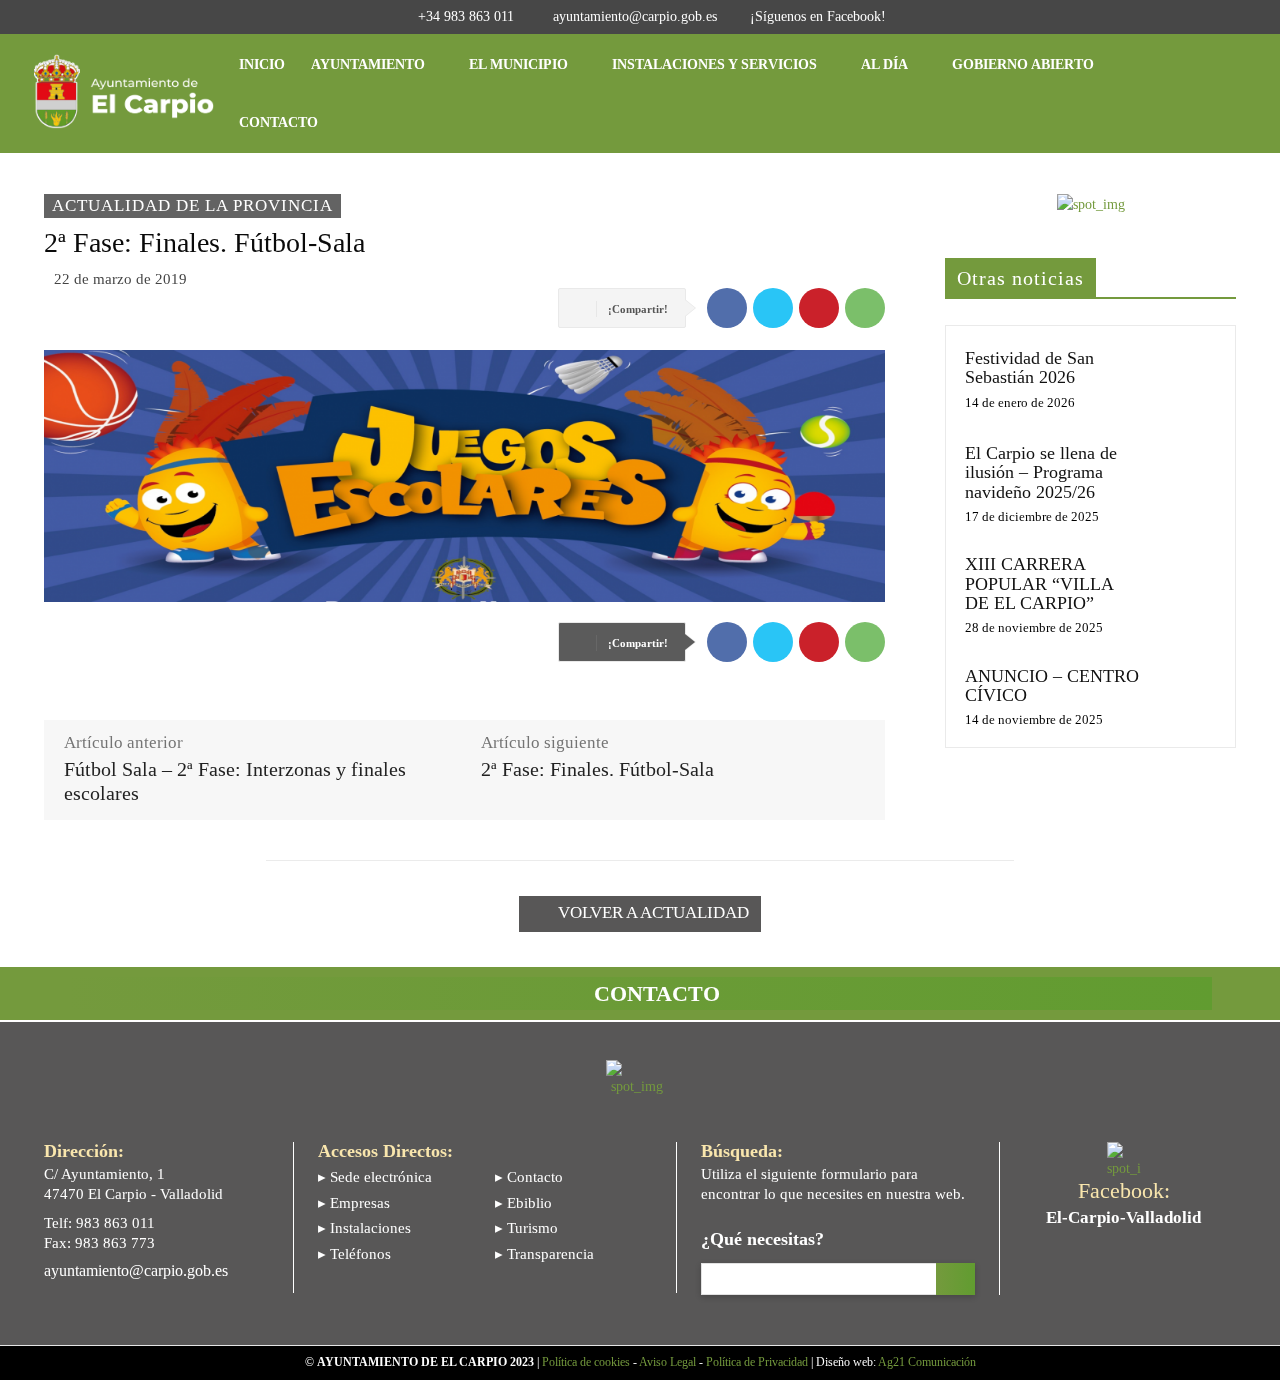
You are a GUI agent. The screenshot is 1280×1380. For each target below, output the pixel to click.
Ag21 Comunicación (927, 1362)
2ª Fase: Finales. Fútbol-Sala (597, 769)
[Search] (955, 1279)
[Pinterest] (819, 308)
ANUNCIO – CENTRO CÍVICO (1052, 685)
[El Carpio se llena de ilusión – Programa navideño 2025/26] (1183, 472)
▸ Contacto (529, 1177)
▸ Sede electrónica (375, 1177)
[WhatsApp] (865, 308)
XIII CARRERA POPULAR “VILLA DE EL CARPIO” (1039, 583)
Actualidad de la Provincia (192, 205)
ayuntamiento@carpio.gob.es (635, 16)
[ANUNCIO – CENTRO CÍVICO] (1183, 695)
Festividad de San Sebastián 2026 (1029, 367)
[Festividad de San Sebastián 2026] (1183, 377)
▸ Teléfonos (354, 1254)
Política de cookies (586, 1362)
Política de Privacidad (757, 1362)
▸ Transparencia (544, 1254)
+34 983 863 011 (466, 16)
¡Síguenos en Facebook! (818, 16)
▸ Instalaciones (364, 1228)
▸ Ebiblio (523, 1203)
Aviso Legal (667, 1362)
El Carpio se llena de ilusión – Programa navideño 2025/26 (1041, 472)
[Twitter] (773, 308)
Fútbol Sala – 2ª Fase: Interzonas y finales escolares (235, 781)
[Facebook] (727, 308)
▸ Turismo (526, 1228)
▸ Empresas (354, 1203)
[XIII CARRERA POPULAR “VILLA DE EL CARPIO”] (1183, 583)
